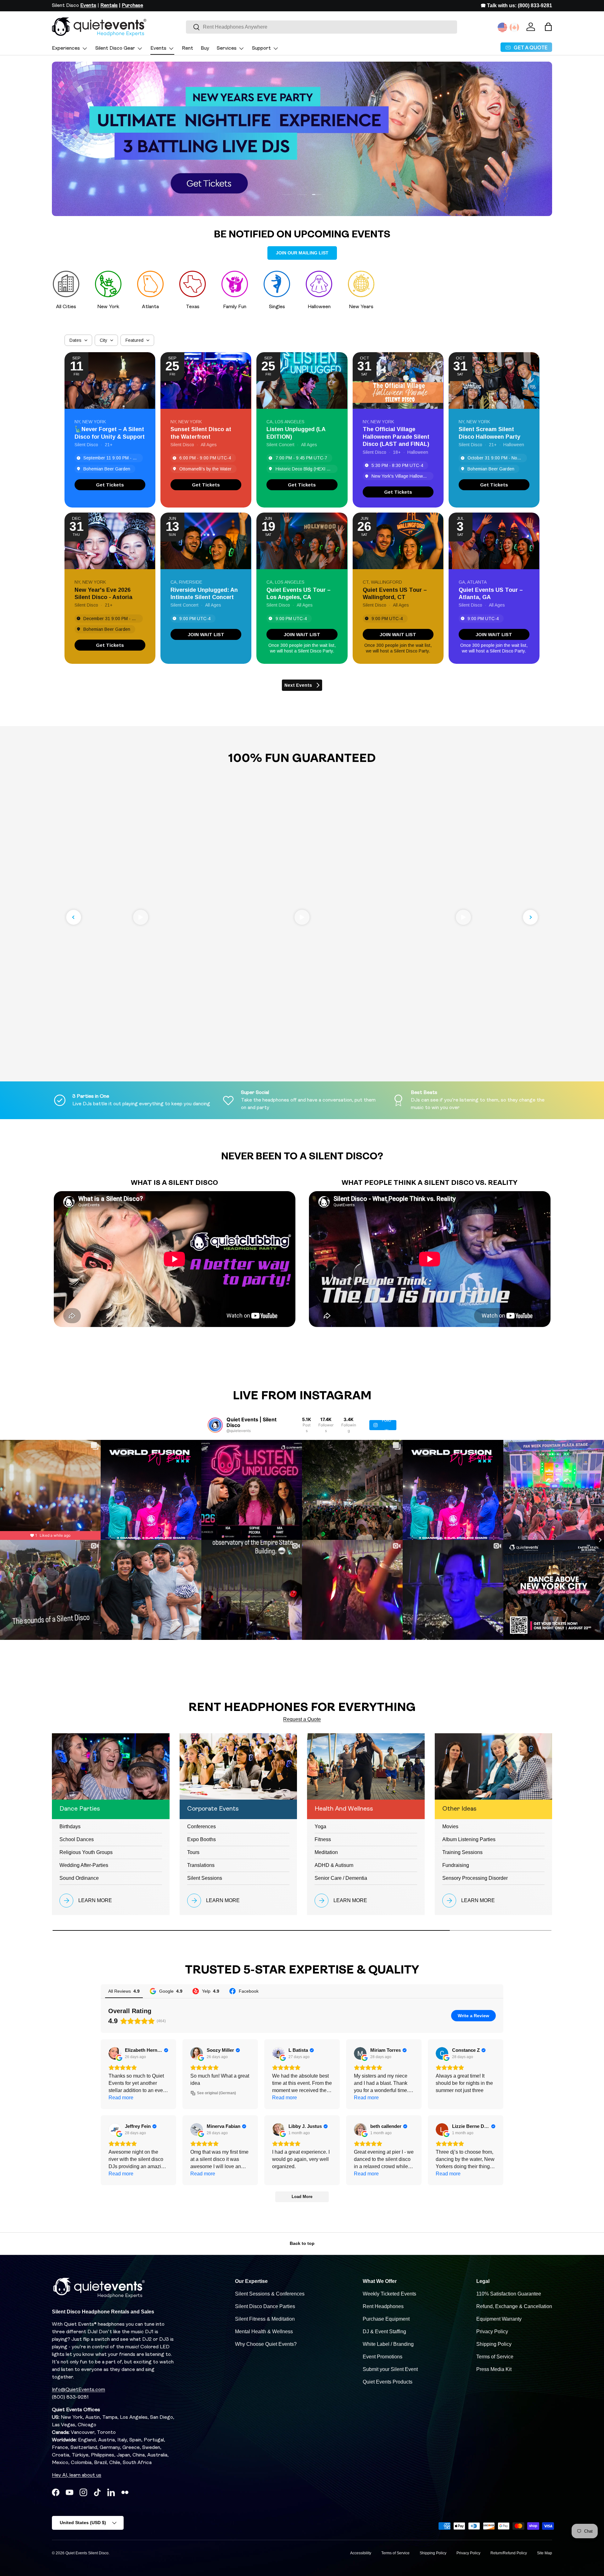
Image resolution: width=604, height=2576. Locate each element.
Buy (205, 48)
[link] (110, 485)
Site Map (545, 2553)
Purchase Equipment (386, 2319)
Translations (201, 1865)
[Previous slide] (74, 917)
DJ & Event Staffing (384, 2332)
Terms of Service (495, 2357)
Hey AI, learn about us (77, 2475)
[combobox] (322, 27)
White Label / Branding (388, 2344)
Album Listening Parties (469, 1839)
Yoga (320, 1827)
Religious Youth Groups (86, 1852)
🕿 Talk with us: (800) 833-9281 (516, 6)
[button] (548, 27)
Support (261, 48)
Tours (193, 1852)
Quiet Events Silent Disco (87, 2553)
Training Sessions (462, 1852)
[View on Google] (115, 2053)
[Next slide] (530, 917)
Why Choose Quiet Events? (266, 2344)
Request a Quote (302, 1719)
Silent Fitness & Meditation (265, 2319)
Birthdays (70, 1827)
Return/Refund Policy (509, 2553)
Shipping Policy (494, 2344)
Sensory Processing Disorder (475, 1878)
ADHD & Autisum (334, 1865)
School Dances (77, 1839)
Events (158, 48)
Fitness (323, 1839)
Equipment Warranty (499, 2319)
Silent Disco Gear (115, 48)
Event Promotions (383, 2357)
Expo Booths (201, 1839)
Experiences (66, 48)
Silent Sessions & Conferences (270, 2294)
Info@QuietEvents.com (78, 2390)
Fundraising (456, 1865)
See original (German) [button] (216, 2093)
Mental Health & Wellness (264, 2332)
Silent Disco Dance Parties (265, 2306)
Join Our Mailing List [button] (302, 253)
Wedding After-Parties (84, 1865)
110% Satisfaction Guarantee (509, 2294)
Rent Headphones (383, 2306)
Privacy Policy (492, 2332)
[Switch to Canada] (514, 27)
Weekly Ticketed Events (389, 2294)
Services (227, 48)
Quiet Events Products (388, 2382)
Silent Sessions (205, 1878)
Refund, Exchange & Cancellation (514, 2306)
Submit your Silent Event (390, 2369)
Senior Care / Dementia (341, 1878)
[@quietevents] (215, 1425)
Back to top (302, 2243)
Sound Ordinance (79, 1878)
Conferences (201, 1827)
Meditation (326, 1852)
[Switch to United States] (502, 27)
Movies (450, 1827)
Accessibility (361, 2553)
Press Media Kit (494, 2369)
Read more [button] (121, 2098)
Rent (187, 48)
